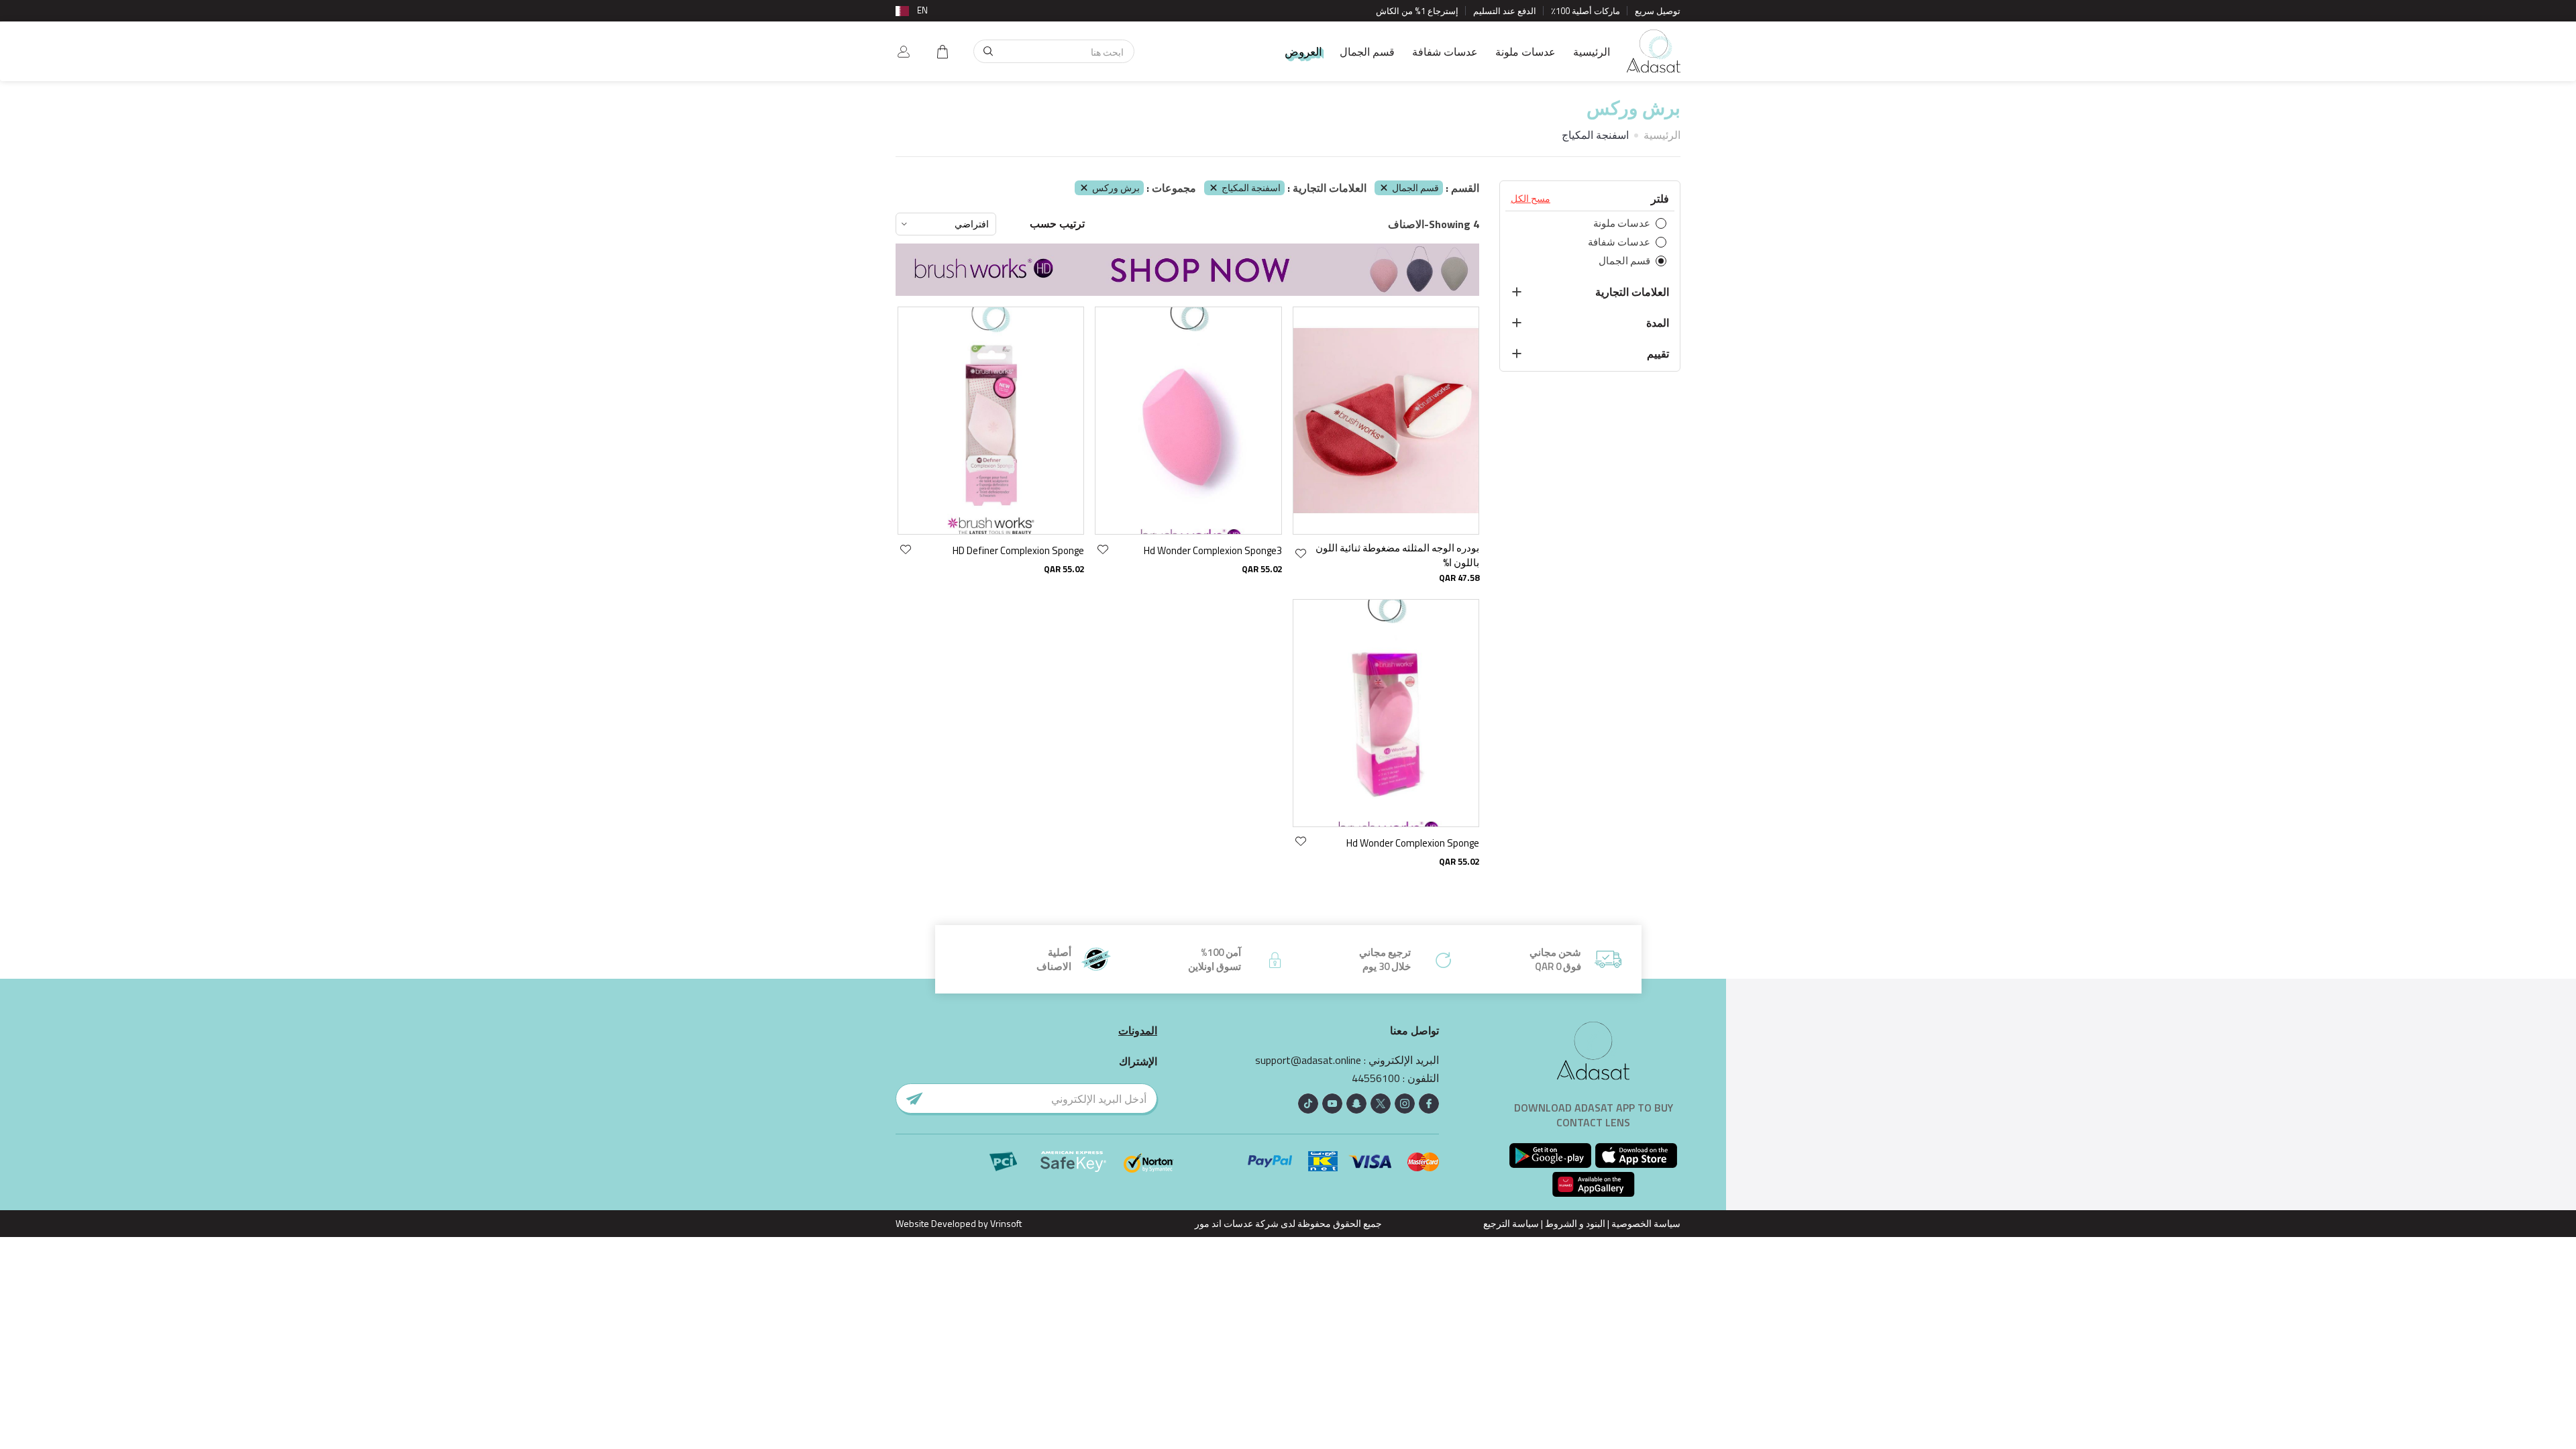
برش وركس (1116, 187)
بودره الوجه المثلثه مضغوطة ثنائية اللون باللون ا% (1397, 555)
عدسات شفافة (1445, 52)
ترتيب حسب (1057, 224)
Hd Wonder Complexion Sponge (1413, 843)
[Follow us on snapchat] (1356, 1104)
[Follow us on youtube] (1332, 1104)
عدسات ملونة (1525, 52)
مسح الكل (1531, 199)
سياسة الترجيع (1511, 1223)
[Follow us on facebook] (1429, 1104)
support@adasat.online (1308, 1060)
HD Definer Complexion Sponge (1018, 550)
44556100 (1376, 1078)
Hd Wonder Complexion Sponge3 (1213, 550)
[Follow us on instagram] (1405, 1104)
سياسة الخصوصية (1646, 1223)
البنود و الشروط (1575, 1223)
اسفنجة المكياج (1251, 187)
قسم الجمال (1367, 52)
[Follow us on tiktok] (1308, 1104)
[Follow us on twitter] (1381, 1104)
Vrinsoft (1005, 1223)
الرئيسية (1592, 52)
